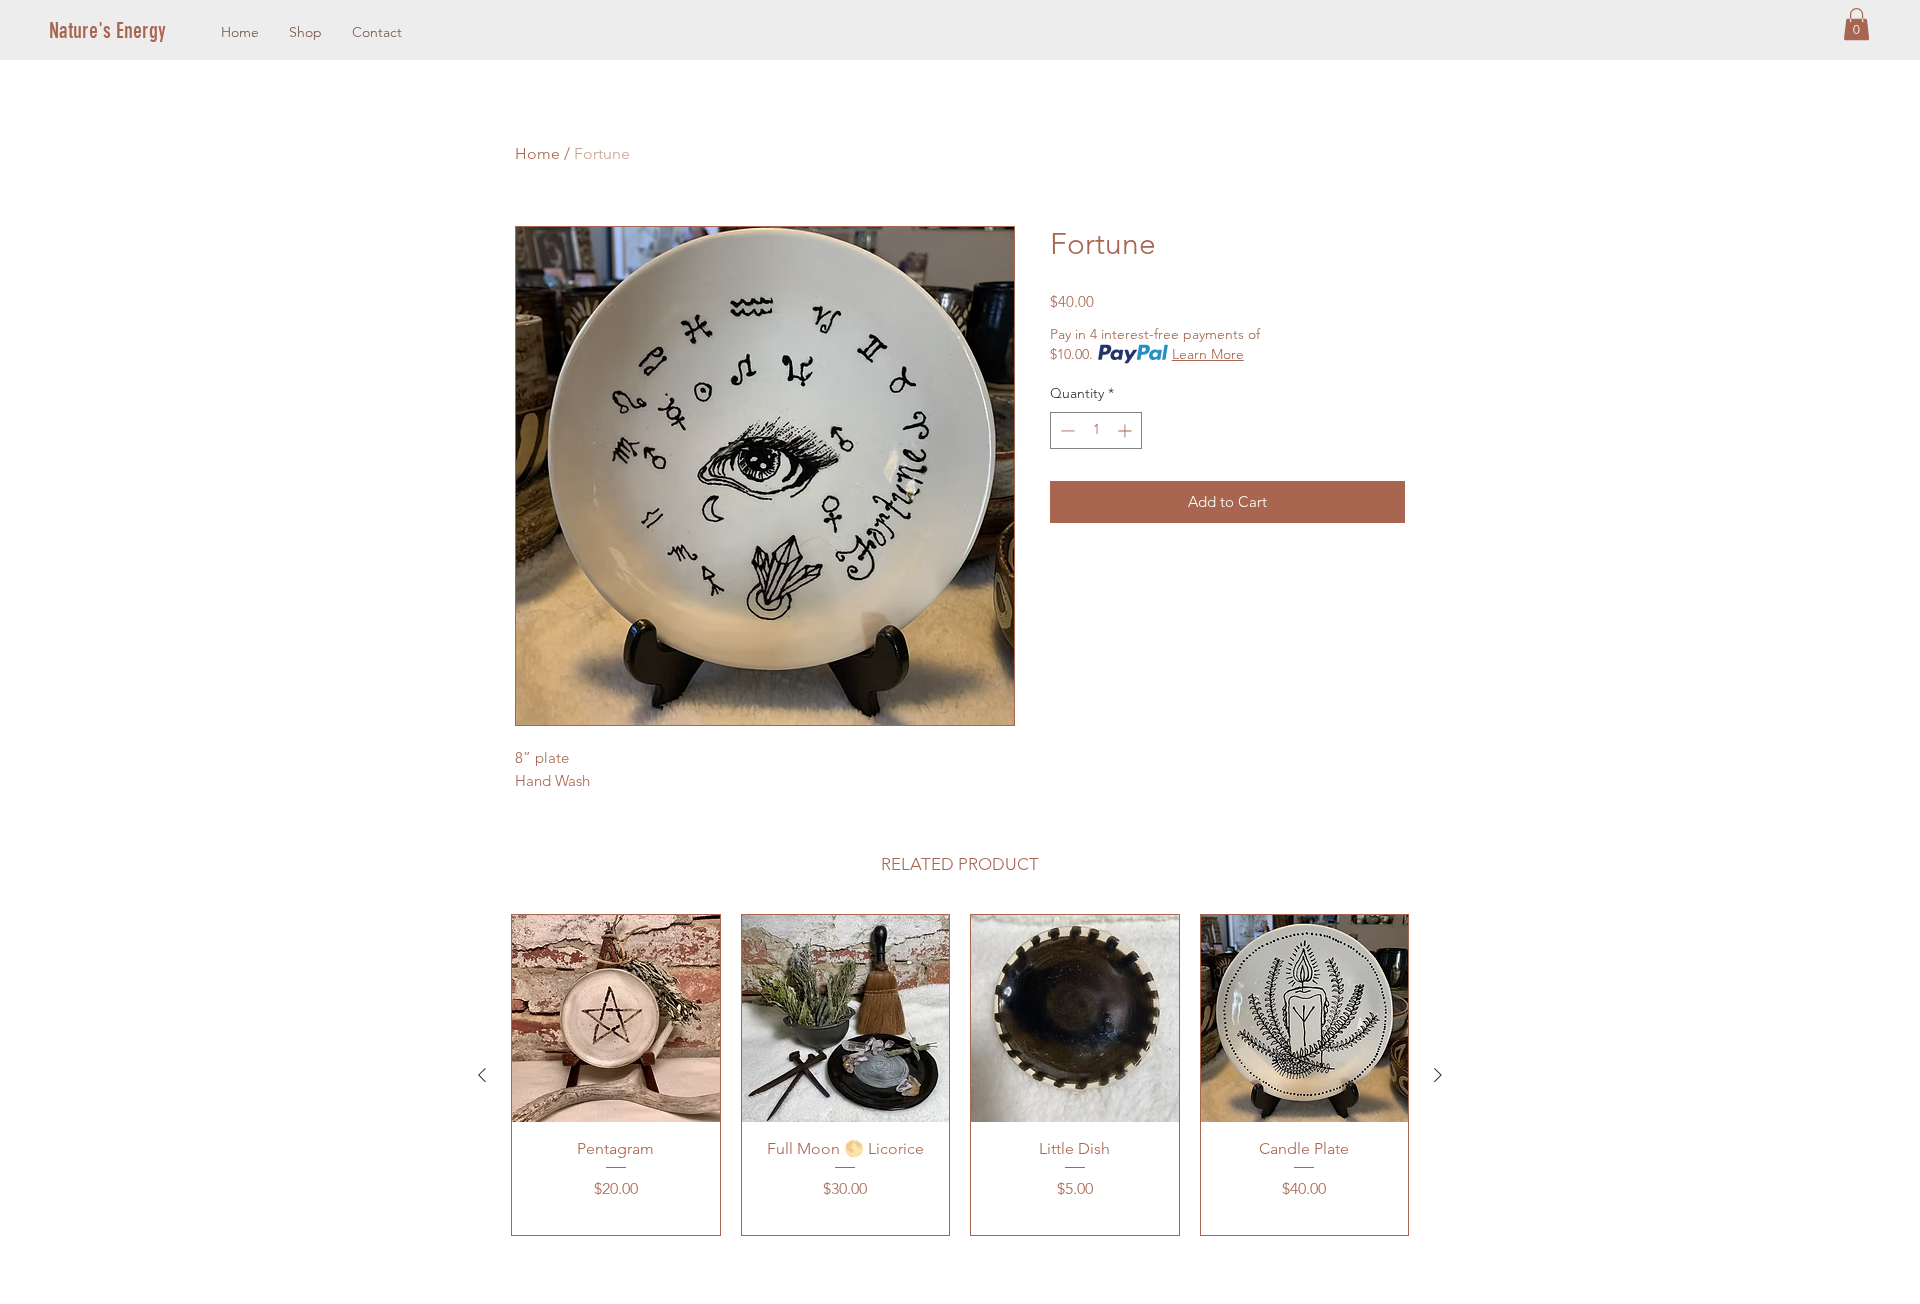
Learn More (1208, 354)
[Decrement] (1065, 430)
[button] (1856, 24)
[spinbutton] (1096, 430)
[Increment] (1126, 430)
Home (537, 153)
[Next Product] (1438, 1075)
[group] (960, 1075)
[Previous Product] (482, 1075)
